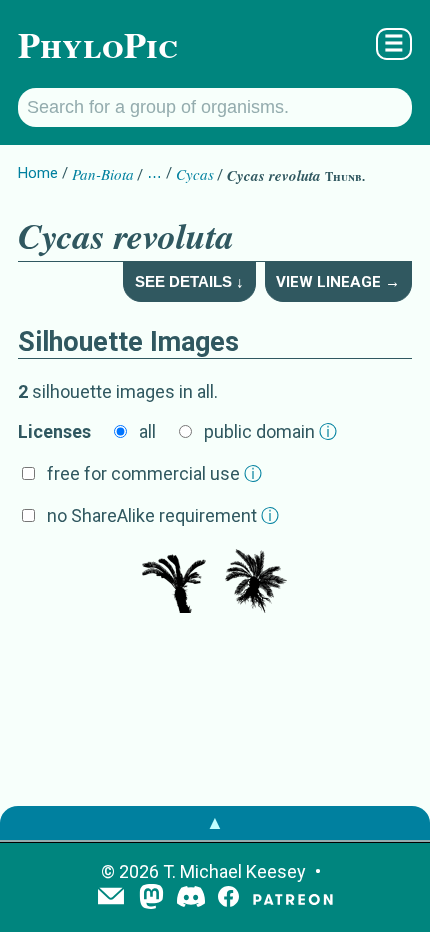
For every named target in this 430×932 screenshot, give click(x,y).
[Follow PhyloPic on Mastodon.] (151, 898)
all (147, 431)
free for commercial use (154, 473)
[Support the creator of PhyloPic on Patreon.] (293, 898)
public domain (270, 431)
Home (38, 173)
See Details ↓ (189, 281)
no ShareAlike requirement (163, 515)
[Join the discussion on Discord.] (191, 898)
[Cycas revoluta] (174, 583)
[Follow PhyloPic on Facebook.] (228, 898)
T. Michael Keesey (234, 871)
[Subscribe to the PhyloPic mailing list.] (111, 898)
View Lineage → (338, 282)
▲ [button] (215, 822)
